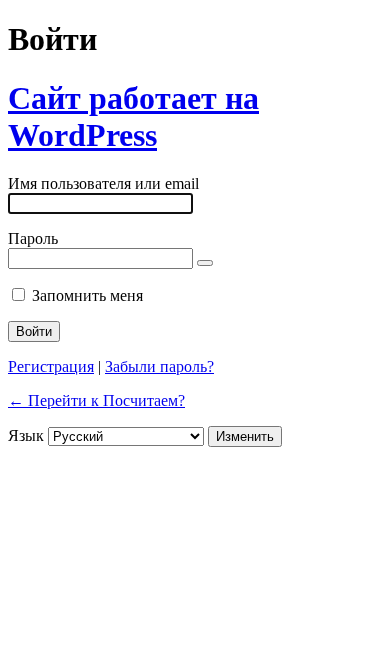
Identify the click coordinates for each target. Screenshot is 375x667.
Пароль (33, 238)
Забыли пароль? (159, 366)
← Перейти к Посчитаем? (96, 400)
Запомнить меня (87, 295)
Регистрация (51, 366)
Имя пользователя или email (103, 183)
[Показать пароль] (205, 263)
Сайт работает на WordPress (133, 116)
